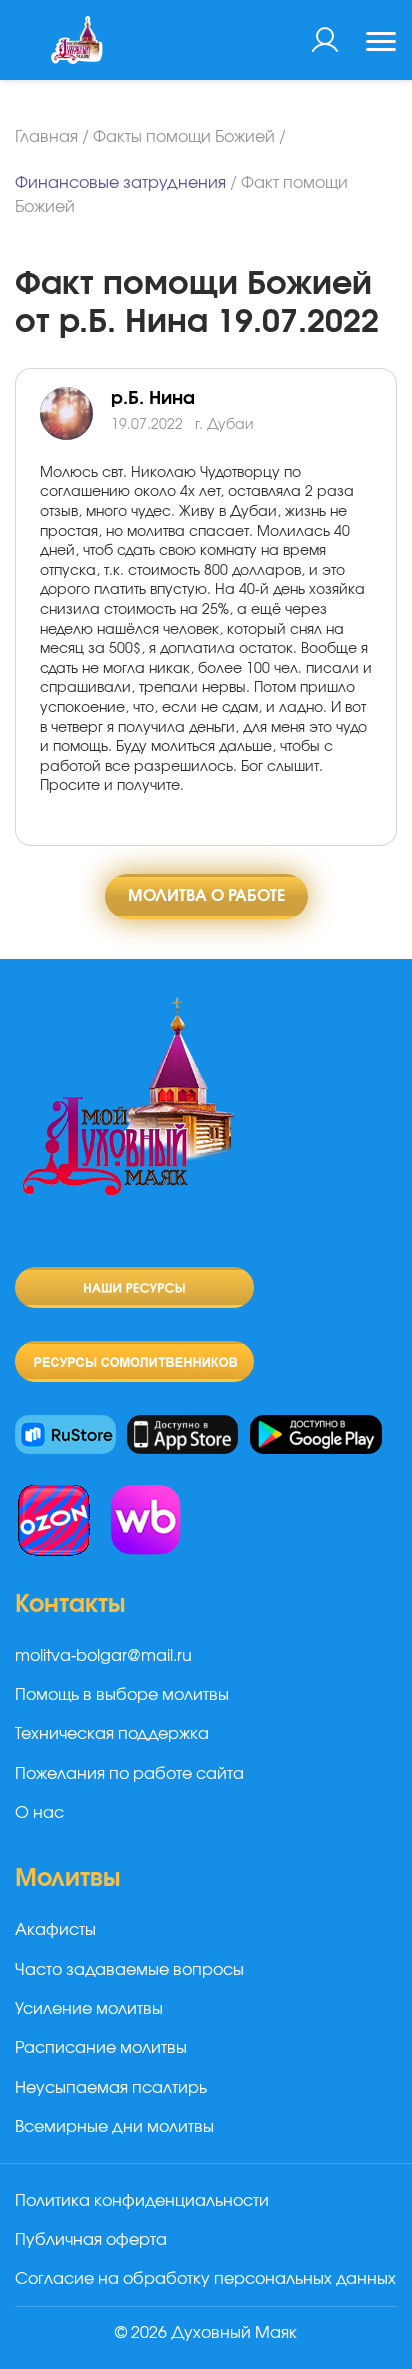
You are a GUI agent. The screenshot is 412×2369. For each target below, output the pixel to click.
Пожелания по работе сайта (129, 1774)
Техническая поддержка (112, 1734)
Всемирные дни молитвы (114, 2127)
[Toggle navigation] (381, 44)
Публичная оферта (91, 2240)
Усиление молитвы (89, 2009)
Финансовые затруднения (120, 183)
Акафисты (55, 1930)
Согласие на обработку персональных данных (205, 2279)
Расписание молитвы (101, 2048)
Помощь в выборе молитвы (122, 1695)
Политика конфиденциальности (142, 2201)
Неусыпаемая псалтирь (111, 2088)
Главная (46, 137)
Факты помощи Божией (184, 137)
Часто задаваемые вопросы (129, 1970)
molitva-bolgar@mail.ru (103, 1656)
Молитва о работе (206, 896)
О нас (39, 1813)
